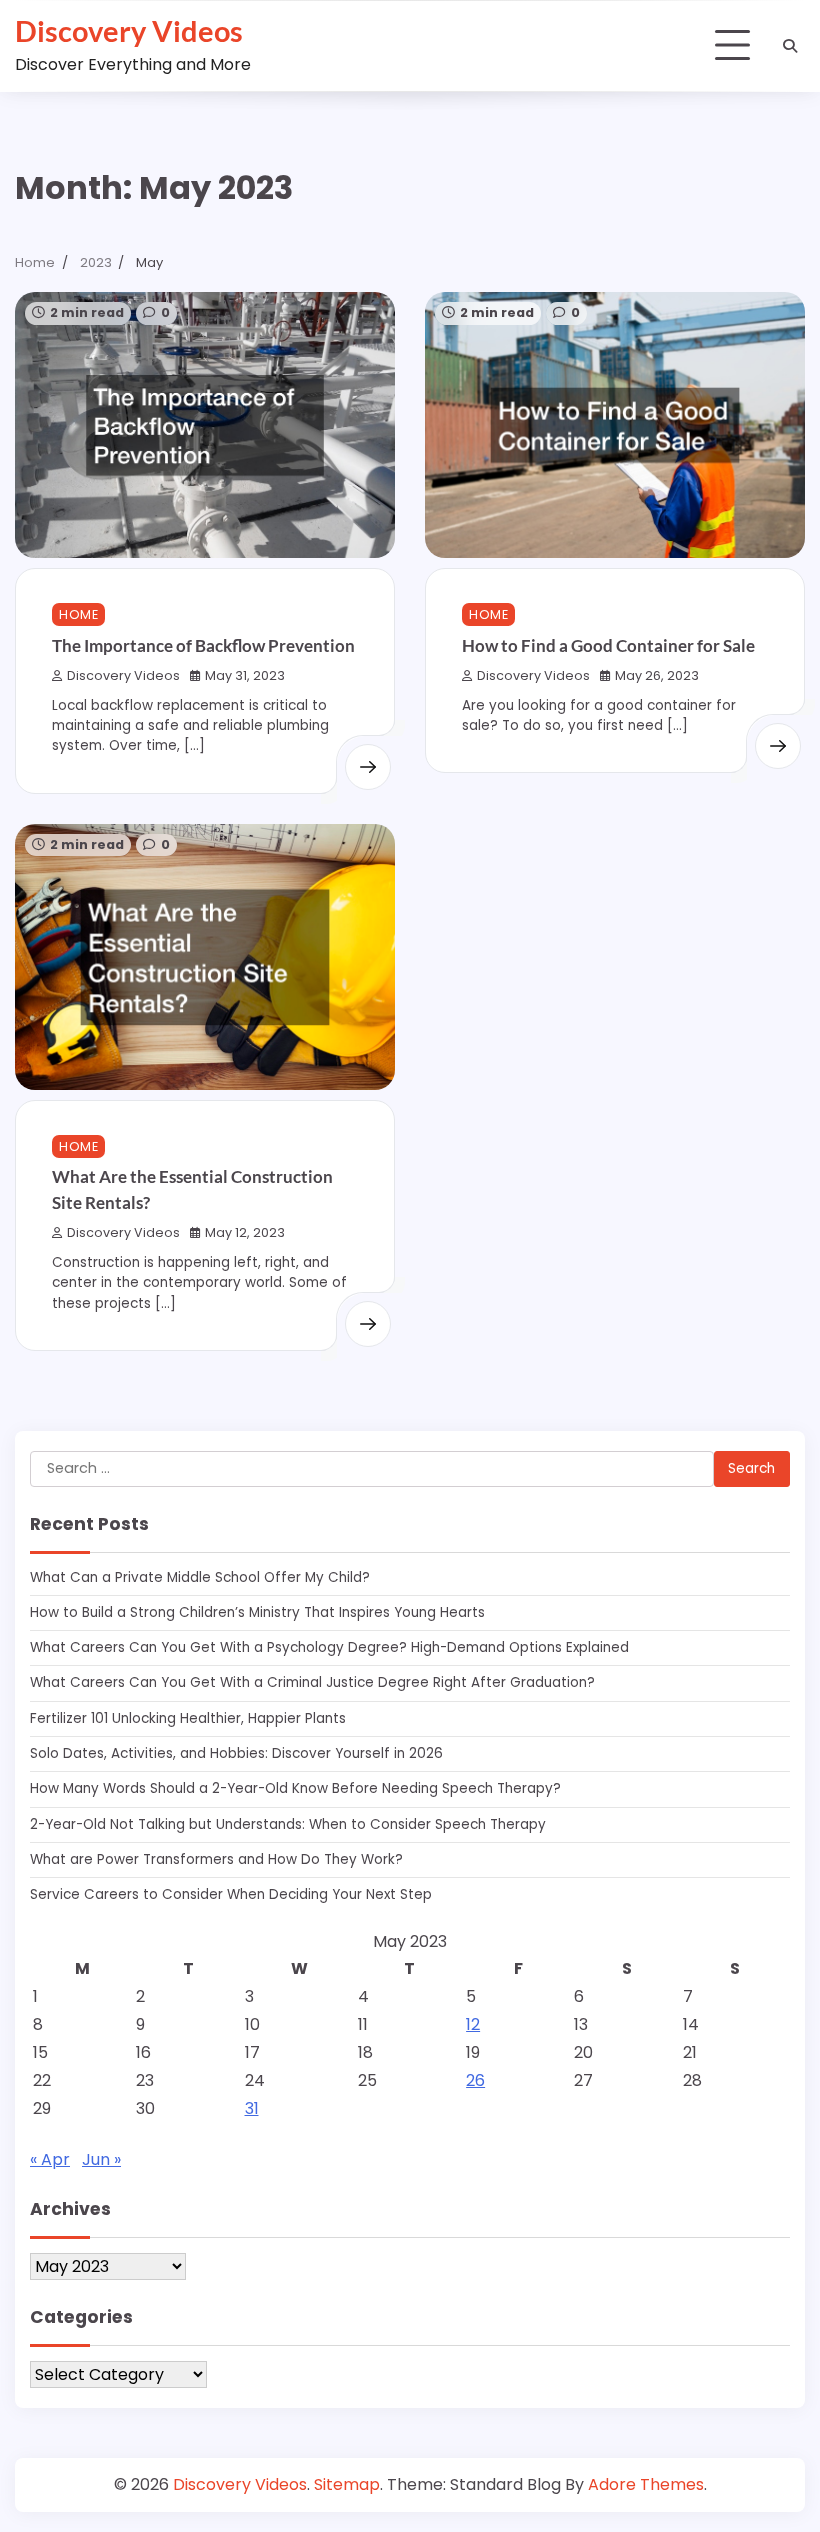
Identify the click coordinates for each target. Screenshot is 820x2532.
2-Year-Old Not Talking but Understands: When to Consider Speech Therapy (288, 1824)
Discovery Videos (129, 30)
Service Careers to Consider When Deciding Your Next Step (231, 1894)
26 (475, 2080)
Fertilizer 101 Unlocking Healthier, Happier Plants (188, 1718)
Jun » (101, 2159)
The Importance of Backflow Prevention (203, 645)
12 (473, 2024)
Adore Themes (646, 2484)
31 (252, 2108)
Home (78, 614)
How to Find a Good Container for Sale (608, 645)
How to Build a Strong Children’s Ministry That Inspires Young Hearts (257, 1612)
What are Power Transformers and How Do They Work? (216, 1859)
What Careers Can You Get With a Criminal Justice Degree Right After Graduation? (312, 1682)
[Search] (790, 46)
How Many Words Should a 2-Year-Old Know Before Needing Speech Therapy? (295, 1788)
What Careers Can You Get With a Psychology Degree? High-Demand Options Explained (329, 1647)
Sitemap (347, 2484)
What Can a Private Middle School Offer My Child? (200, 1577)
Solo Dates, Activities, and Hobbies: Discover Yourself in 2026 (236, 1753)
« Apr (50, 2159)
